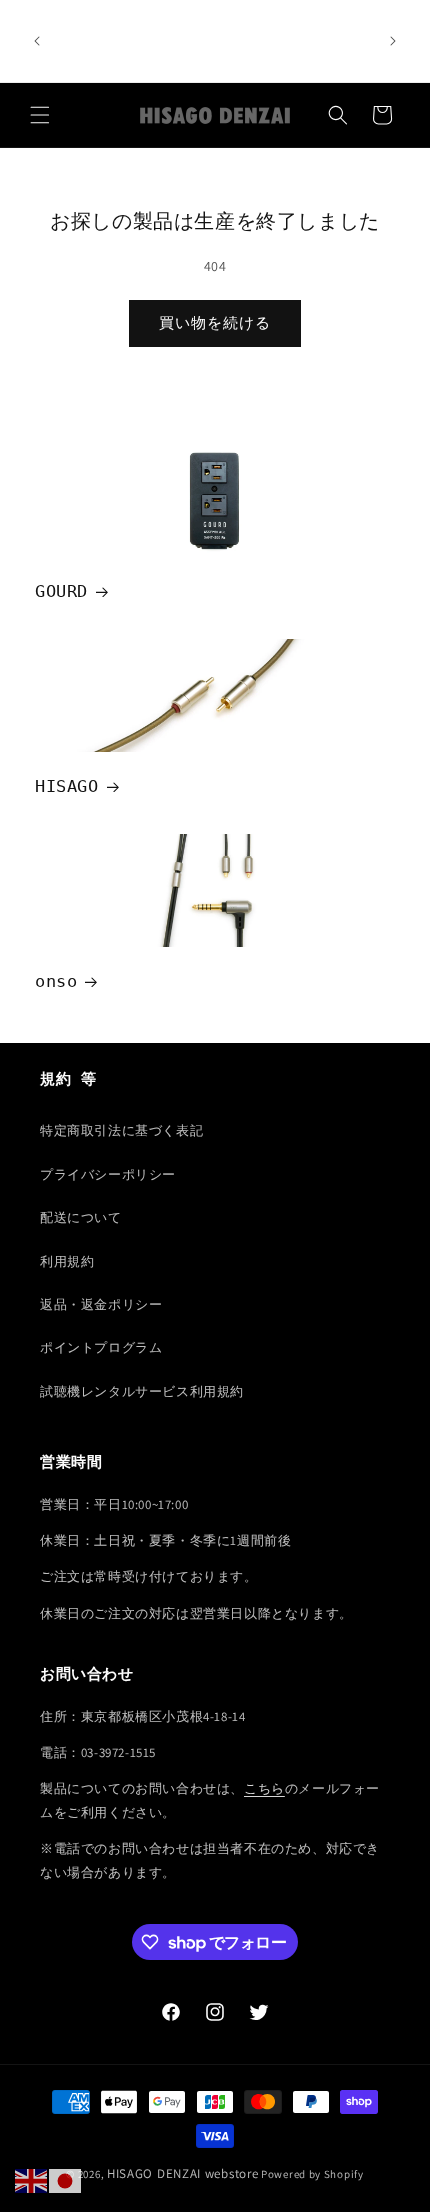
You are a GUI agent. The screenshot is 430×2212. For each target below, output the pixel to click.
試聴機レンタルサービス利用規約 (142, 1391)
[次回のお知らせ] (393, 41)
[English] (32, 2180)
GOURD (61, 591)
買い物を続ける (215, 322)
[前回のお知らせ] (37, 41)
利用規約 (67, 1261)
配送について (81, 1217)
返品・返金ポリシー (101, 1304)
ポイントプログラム (101, 1347)
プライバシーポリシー (108, 1174)
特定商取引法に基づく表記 (121, 1130)
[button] (40, 115)
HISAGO (67, 786)
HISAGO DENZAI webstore (182, 2173)
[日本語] (66, 2180)
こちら (264, 1788)
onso (56, 982)
